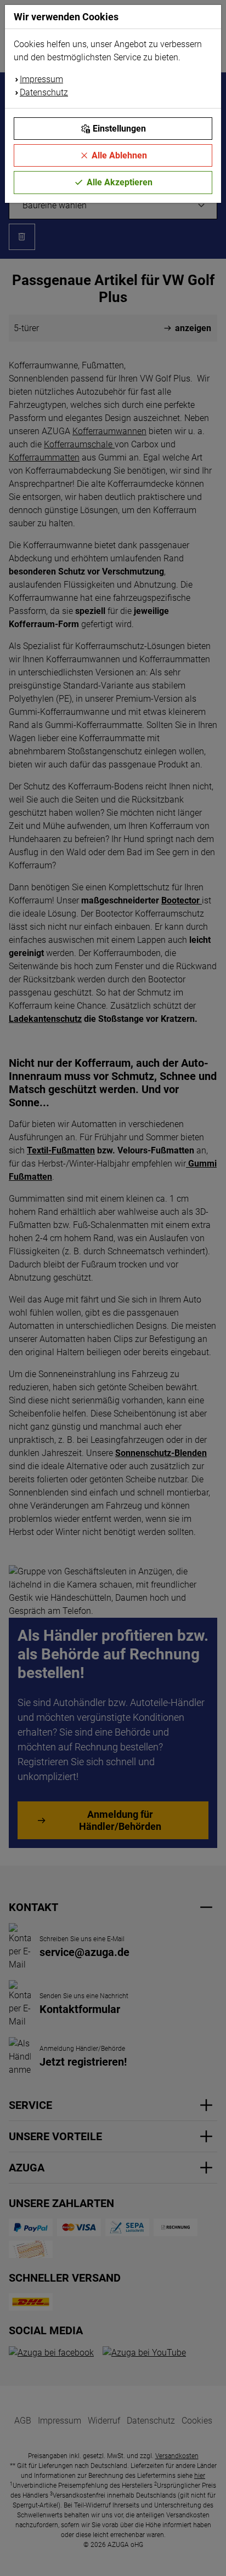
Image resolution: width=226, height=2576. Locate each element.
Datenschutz (44, 92)
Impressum (41, 79)
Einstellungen (119, 129)
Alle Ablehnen (119, 155)
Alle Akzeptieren (120, 182)
